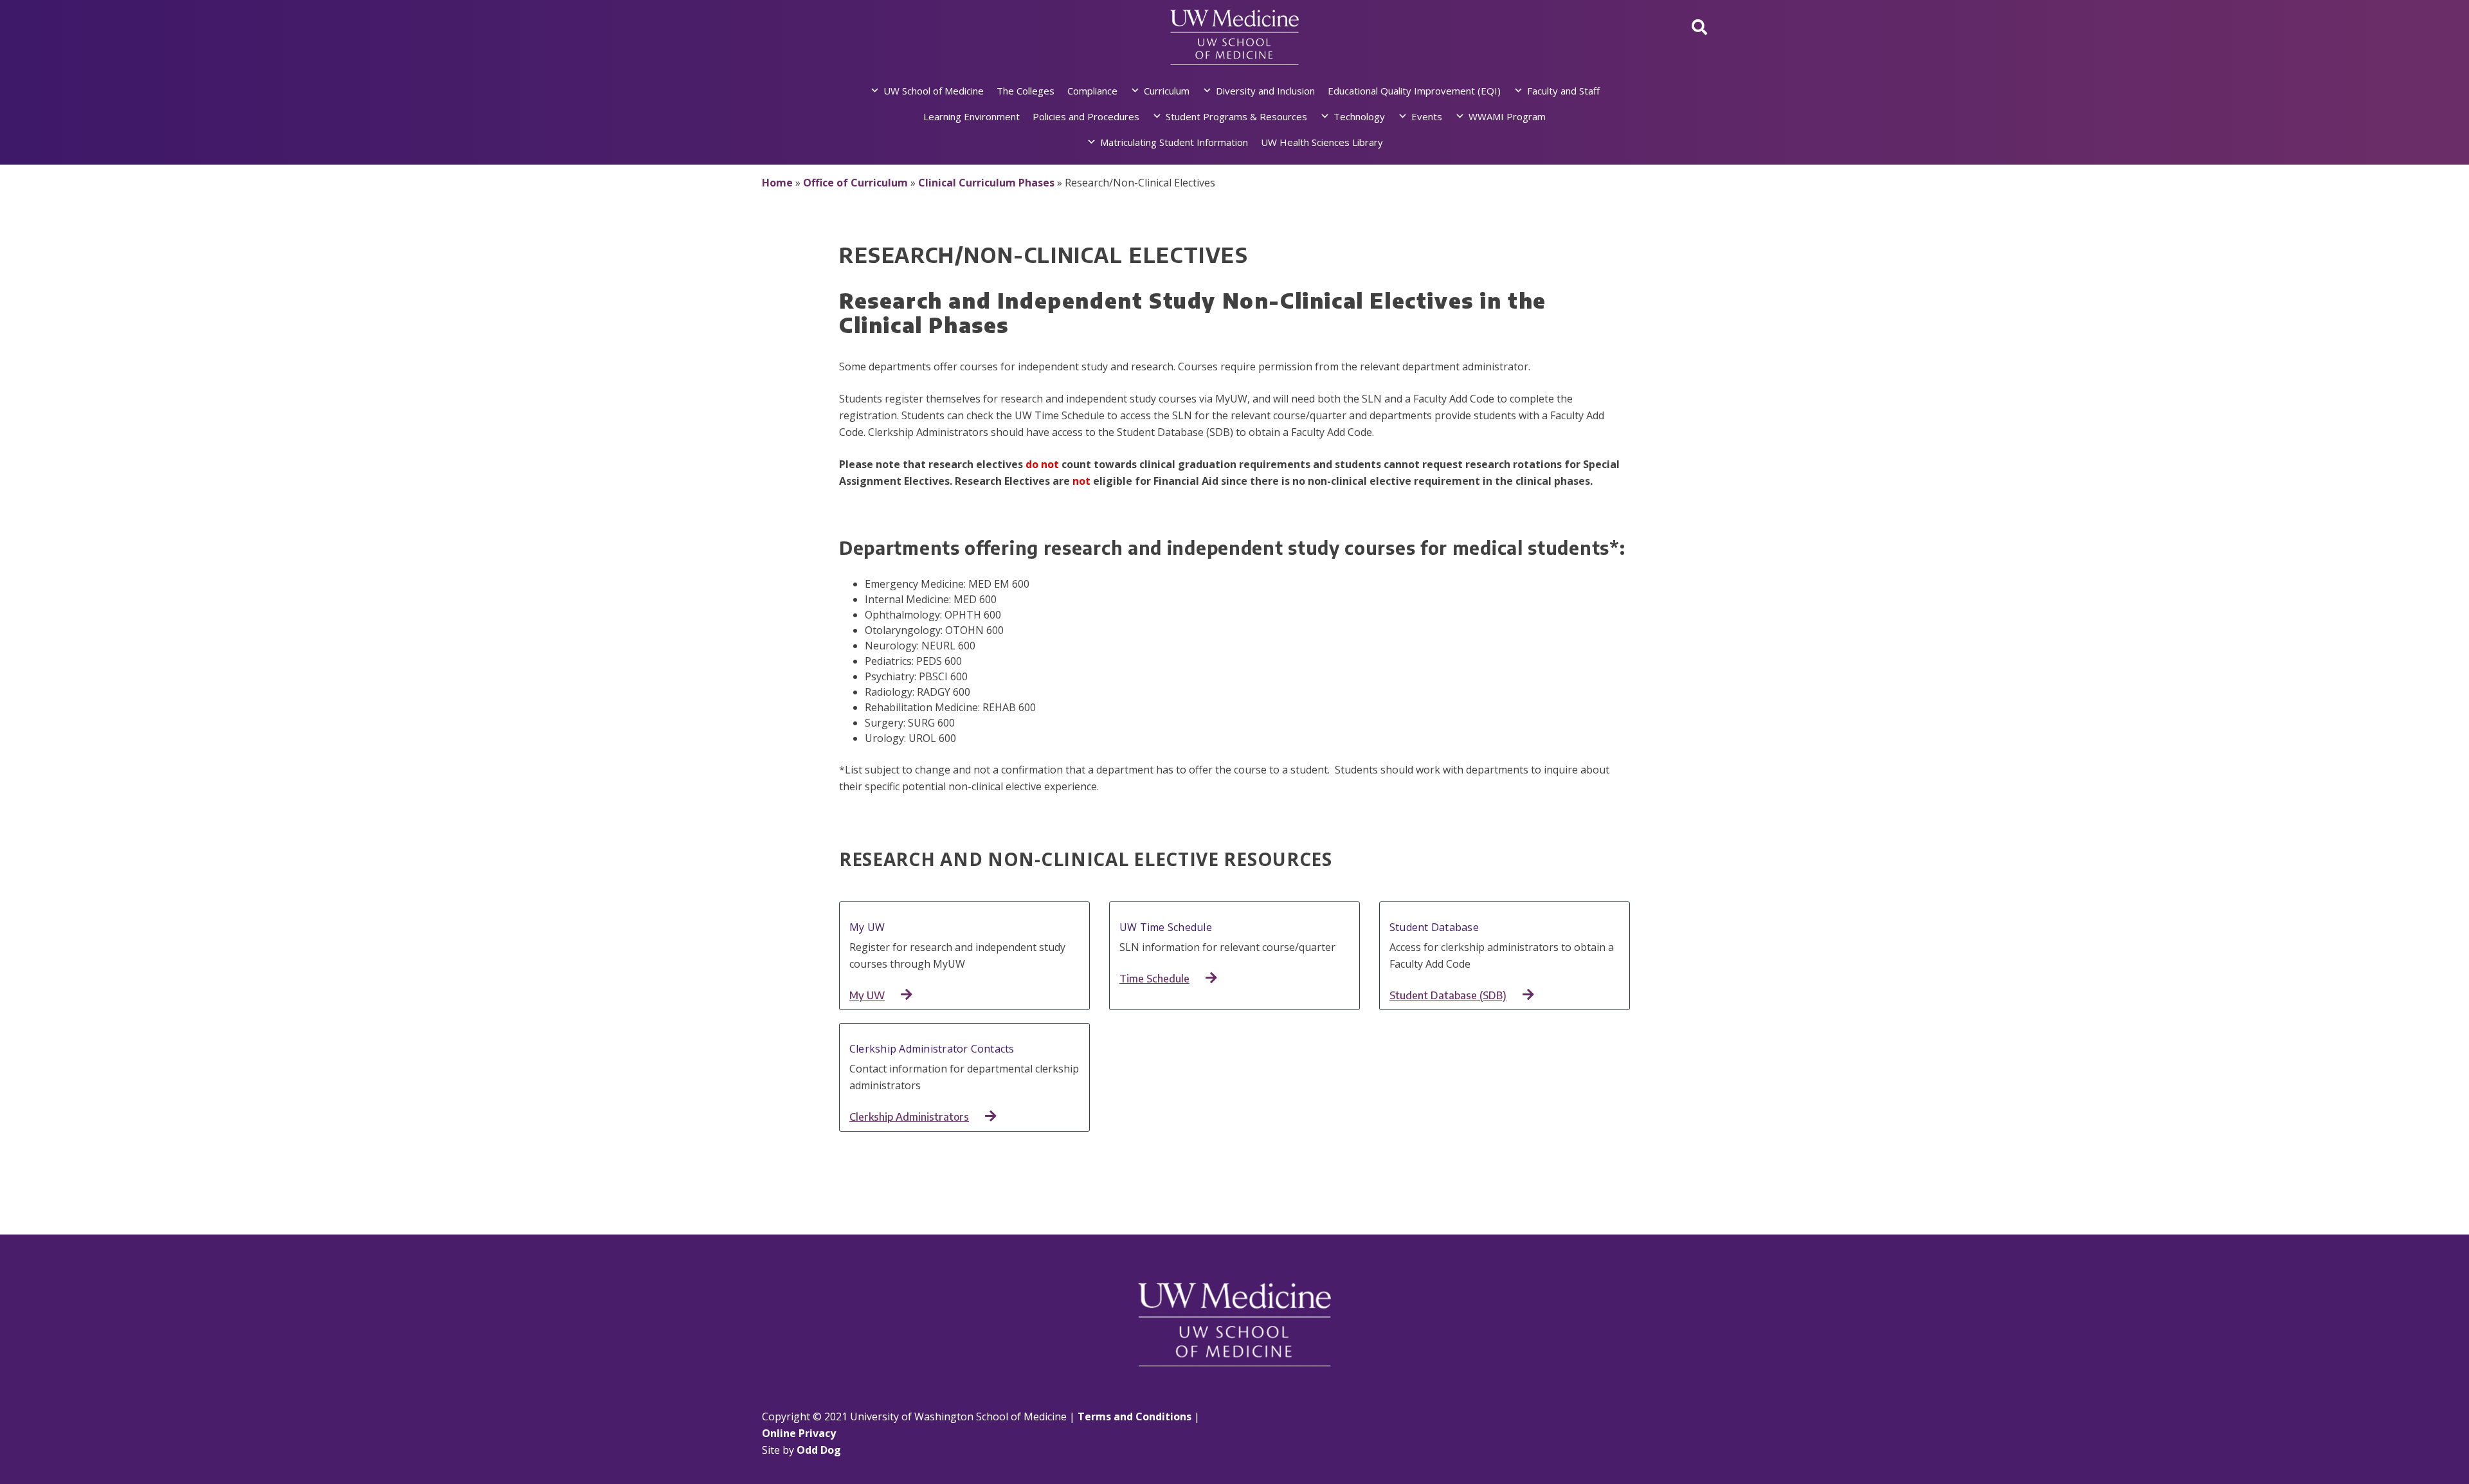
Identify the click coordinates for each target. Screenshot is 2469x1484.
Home (777, 183)
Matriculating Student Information (1174, 142)
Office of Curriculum (855, 183)
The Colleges (1026, 91)
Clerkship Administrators (909, 1117)
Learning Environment (972, 116)
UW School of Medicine (934, 91)
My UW (867, 995)
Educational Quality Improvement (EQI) (1414, 91)
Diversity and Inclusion (1265, 91)
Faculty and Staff (1563, 91)
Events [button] (1427, 116)
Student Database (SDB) (1448, 995)
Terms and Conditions (1135, 1416)
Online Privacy (799, 1433)
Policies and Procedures (1086, 116)
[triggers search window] (1699, 27)
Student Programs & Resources (1236, 116)
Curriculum (1167, 91)
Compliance (1092, 91)
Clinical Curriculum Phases (986, 183)
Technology (1359, 116)
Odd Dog (819, 1450)
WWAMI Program (1507, 116)
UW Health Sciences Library (1322, 142)
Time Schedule (1154, 979)
